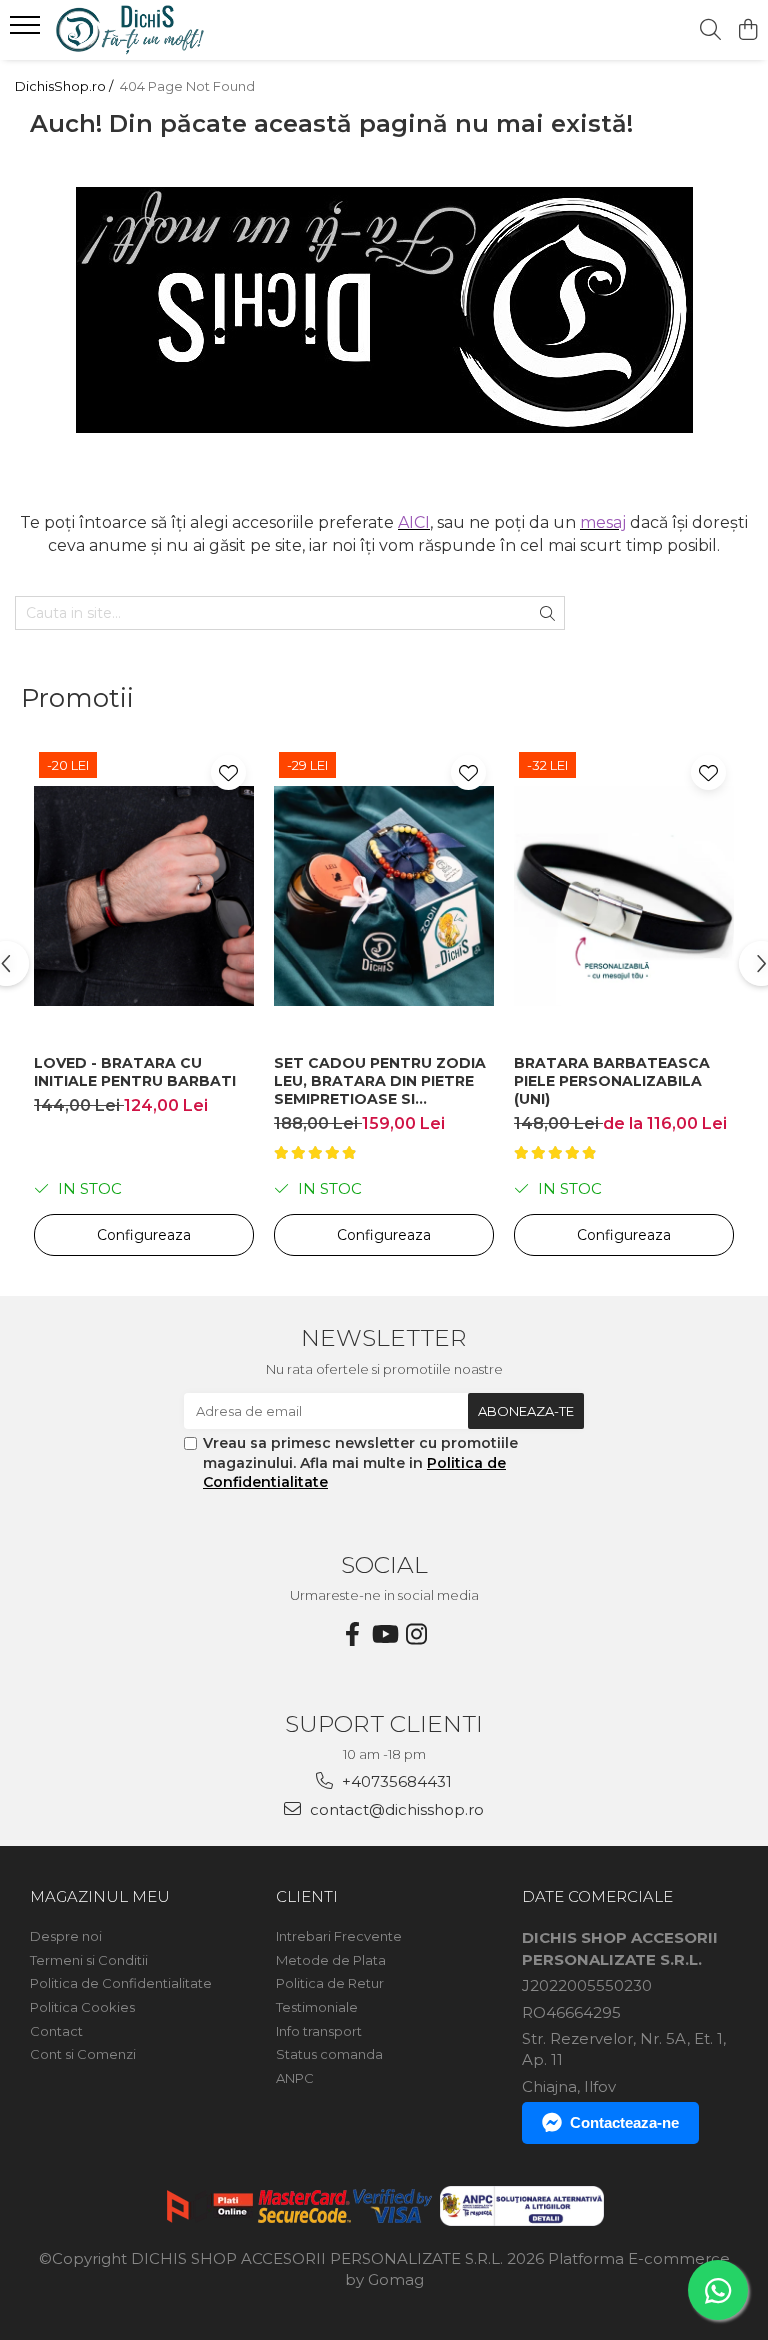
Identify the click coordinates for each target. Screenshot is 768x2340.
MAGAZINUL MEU (100, 1896)
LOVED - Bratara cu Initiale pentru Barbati (135, 1072)
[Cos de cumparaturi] (747, 30)
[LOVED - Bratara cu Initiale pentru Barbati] (144, 895)
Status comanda (329, 2054)
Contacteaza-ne (624, 2122)
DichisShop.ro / (65, 86)
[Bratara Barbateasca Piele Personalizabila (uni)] (624, 895)
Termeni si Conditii (89, 1960)
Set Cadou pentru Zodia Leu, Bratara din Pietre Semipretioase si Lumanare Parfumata (380, 1081)
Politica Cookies (82, 2007)
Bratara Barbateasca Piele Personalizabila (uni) (612, 1081)
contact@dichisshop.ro (395, 1809)
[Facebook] (352, 1634)
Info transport (319, 2031)
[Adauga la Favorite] (228, 772)
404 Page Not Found (187, 86)
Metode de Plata (331, 1960)
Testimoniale (317, 2007)
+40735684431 (395, 1781)
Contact (56, 2031)
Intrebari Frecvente (339, 1936)
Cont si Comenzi (83, 2054)
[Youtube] (384, 1634)
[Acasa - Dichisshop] (135, 30)
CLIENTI (307, 1896)
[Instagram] (416, 1634)
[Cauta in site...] (710, 30)
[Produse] (27, 31)
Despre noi (66, 1936)
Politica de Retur (330, 1983)
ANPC (295, 2078)
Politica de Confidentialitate (121, 1983)
